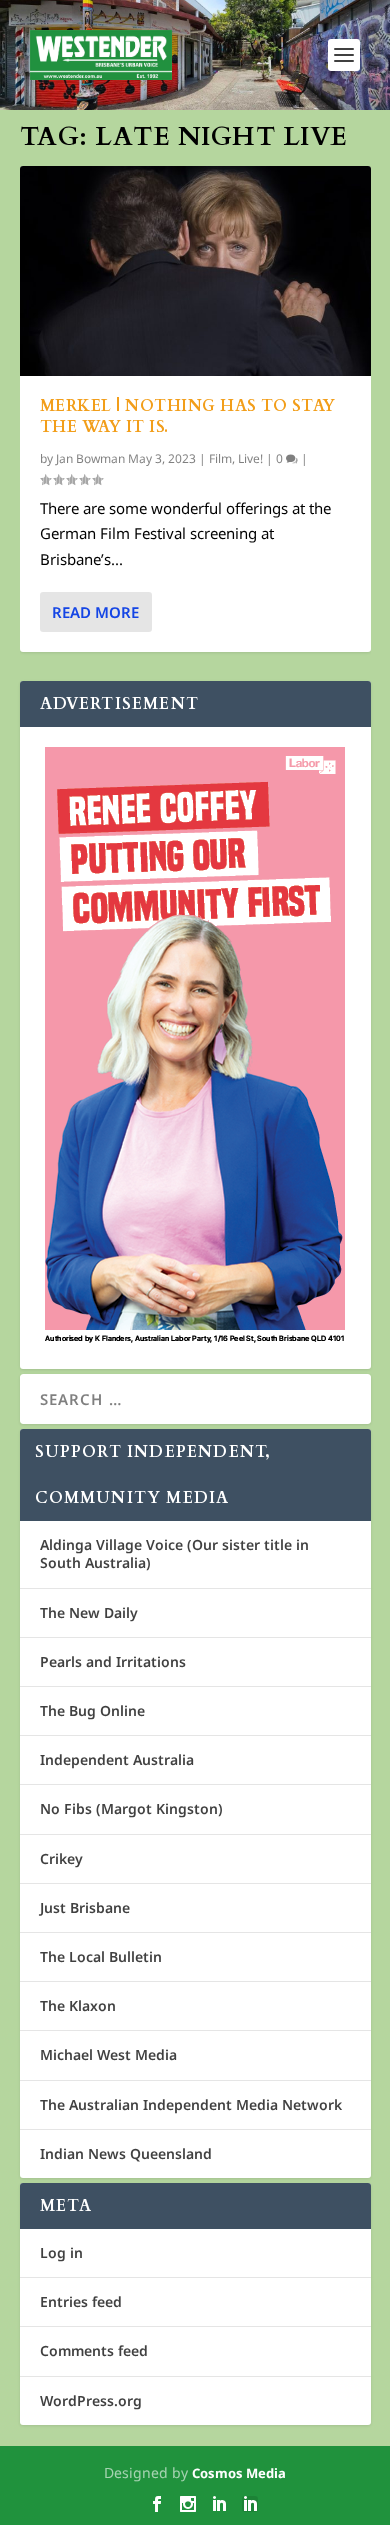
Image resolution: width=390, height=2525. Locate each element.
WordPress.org (91, 2400)
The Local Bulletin (101, 1956)
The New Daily (89, 1612)
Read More (95, 612)
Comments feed (94, 2350)
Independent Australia (117, 1759)
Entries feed (81, 2301)
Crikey (61, 1858)
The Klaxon (78, 2005)
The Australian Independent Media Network (191, 2104)
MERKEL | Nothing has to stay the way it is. (188, 416)
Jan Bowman (90, 458)
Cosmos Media (239, 2473)
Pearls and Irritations (113, 1661)
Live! (250, 458)
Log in (61, 2252)
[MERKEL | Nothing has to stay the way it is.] (195, 271)
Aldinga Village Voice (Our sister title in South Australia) (174, 1553)
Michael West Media (108, 2054)
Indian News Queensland (126, 2153)
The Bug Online (92, 1710)
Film (220, 458)
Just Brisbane (85, 1907)
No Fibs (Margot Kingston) (131, 1808)
